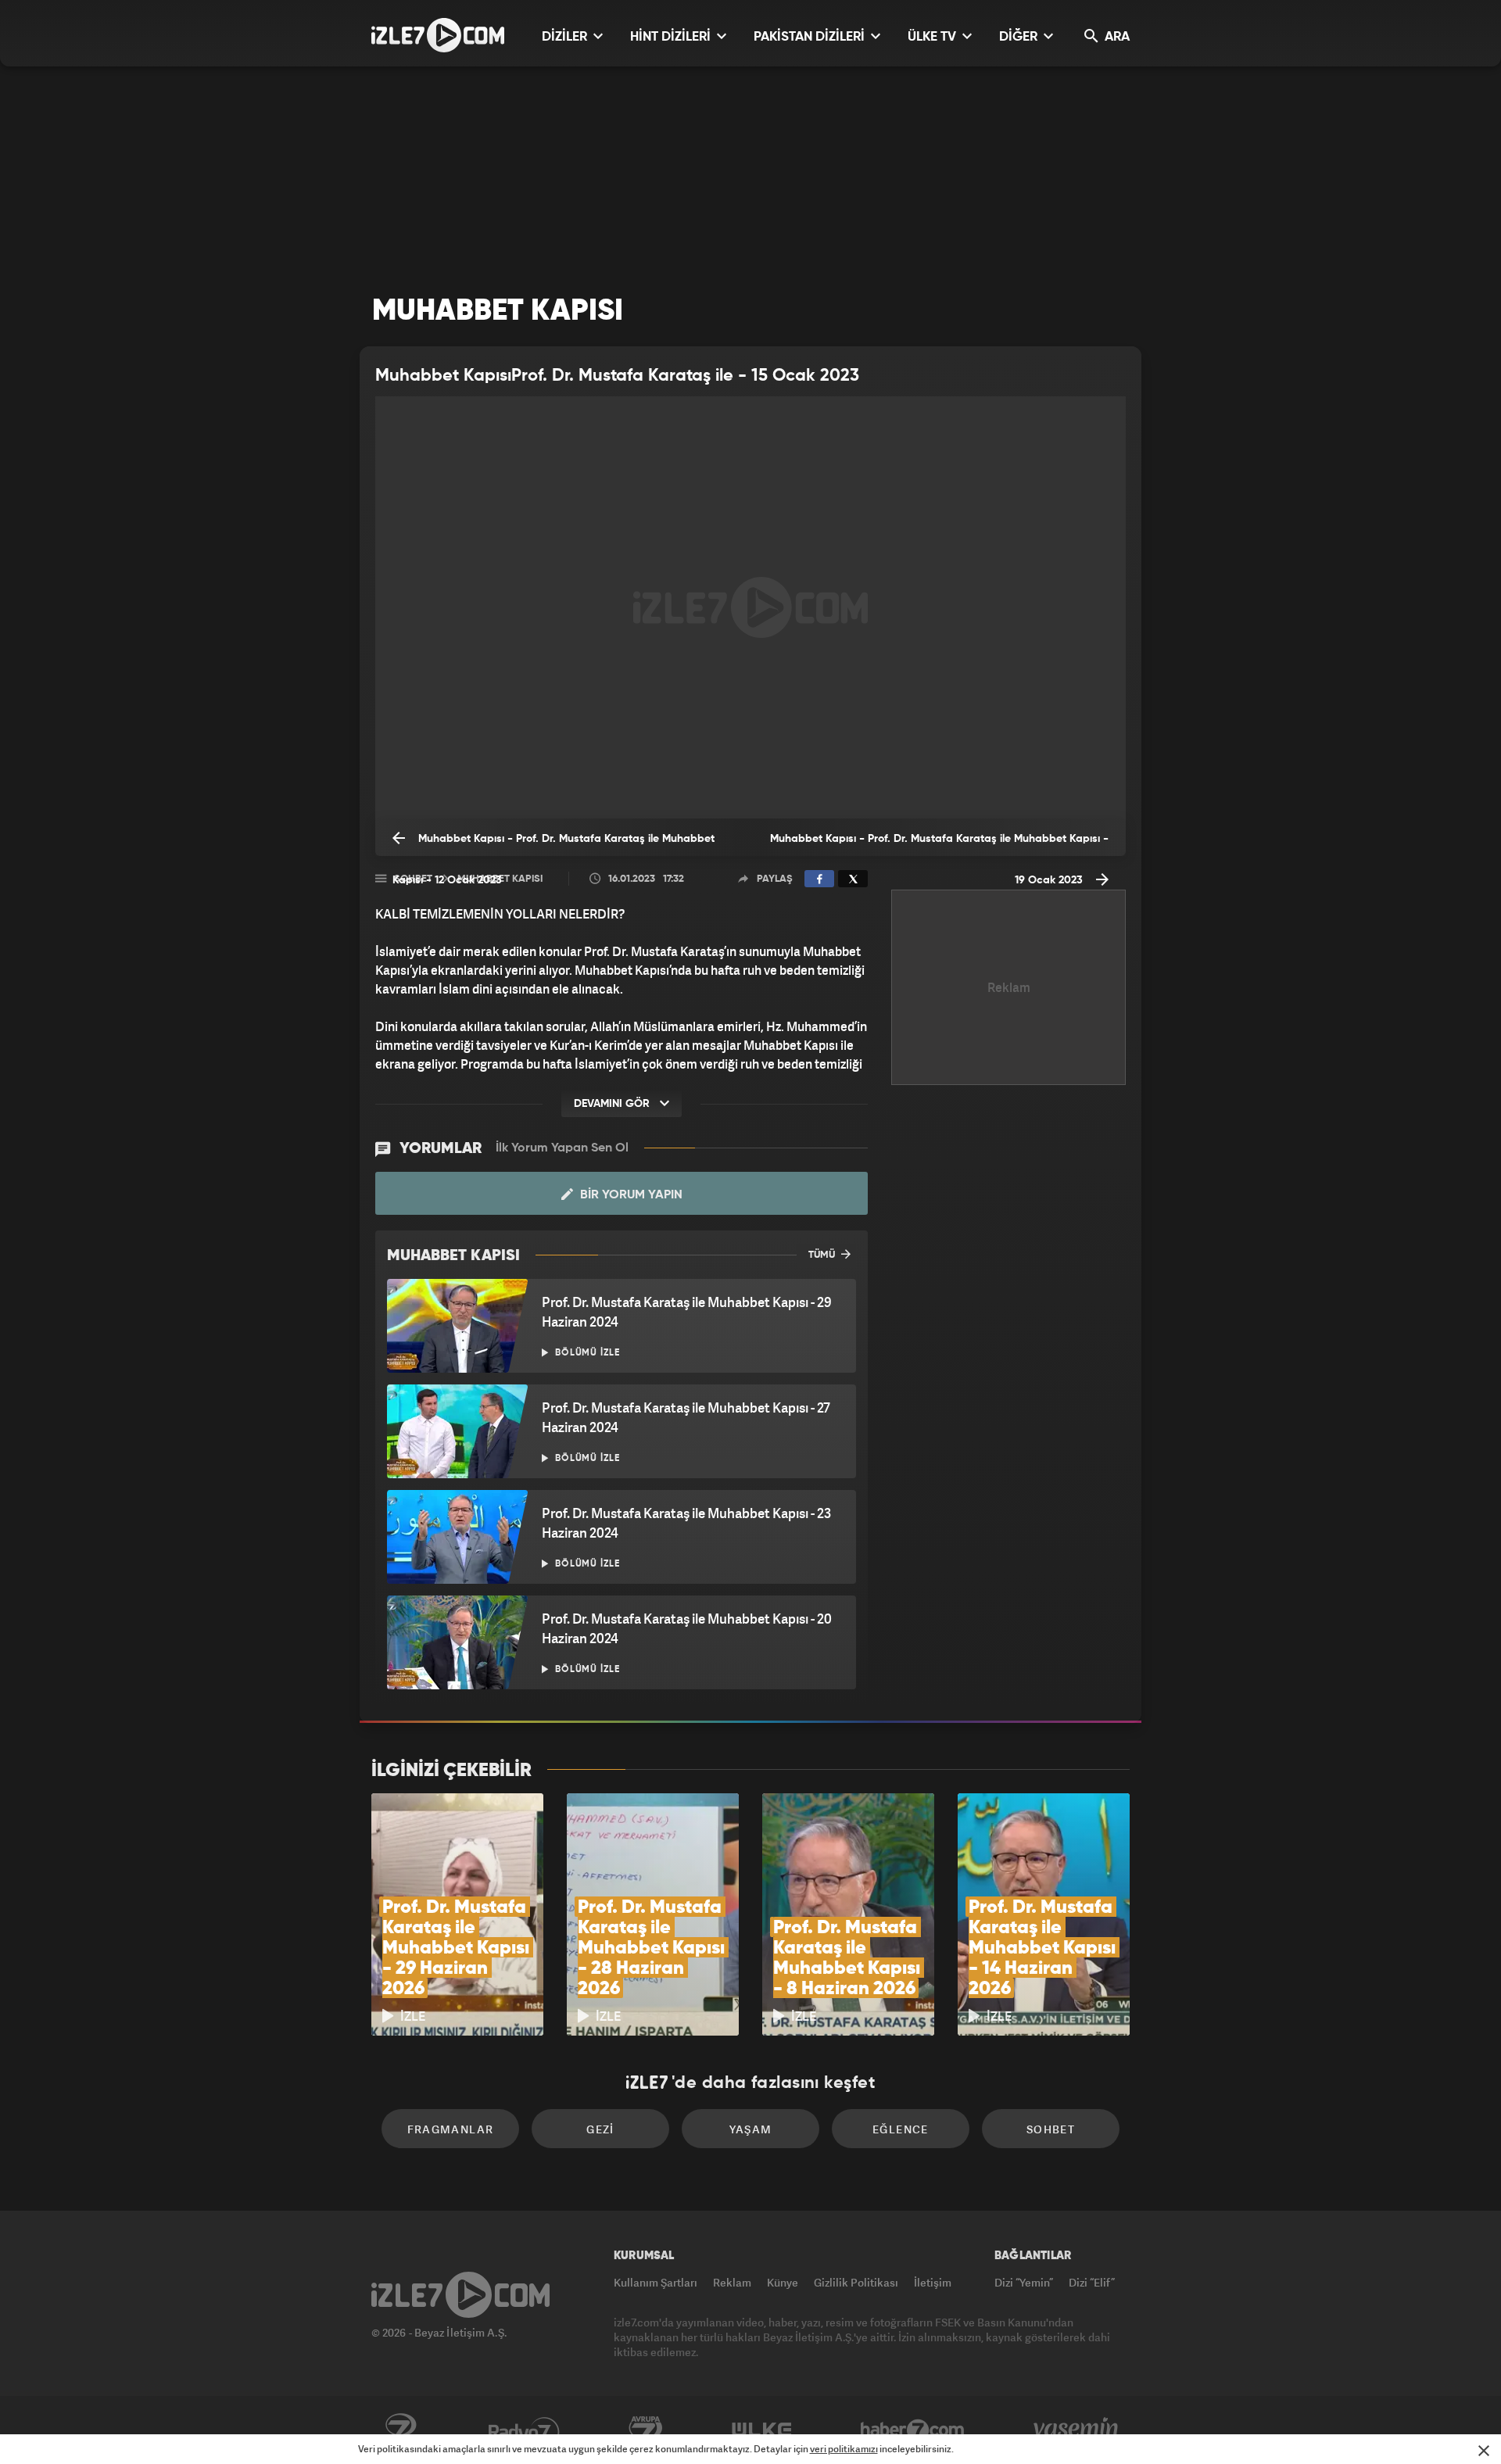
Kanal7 (400, 2430)
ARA (1116, 37)
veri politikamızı (844, 2449)
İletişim (933, 2282)
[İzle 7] (438, 35)
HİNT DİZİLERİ (672, 37)
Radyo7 (524, 2430)
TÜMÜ (823, 1255)
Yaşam (751, 2129)
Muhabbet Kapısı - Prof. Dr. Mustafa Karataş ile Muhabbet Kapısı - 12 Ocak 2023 (553, 845)
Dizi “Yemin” (1024, 2282)
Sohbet (1051, 2129)
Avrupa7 (646, 2430)
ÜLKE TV (933, 37)
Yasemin (1077, 2430)
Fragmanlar (451, 2129)
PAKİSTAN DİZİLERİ (811, 37)
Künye (783, 2282)
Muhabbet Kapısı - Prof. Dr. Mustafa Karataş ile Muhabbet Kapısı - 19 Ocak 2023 (939, 845)
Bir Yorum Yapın (630, 1195)
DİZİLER (566, 37)
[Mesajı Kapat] (1484, 2451)
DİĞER (1020, 37)
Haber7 (913, 2430)
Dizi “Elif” (1092, 2282)
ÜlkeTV (762, 2430)
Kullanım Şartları (656, 2282)
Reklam (732, 2282)
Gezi (600, 2129)
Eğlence (901, 2129)
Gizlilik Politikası (856, 2282)
